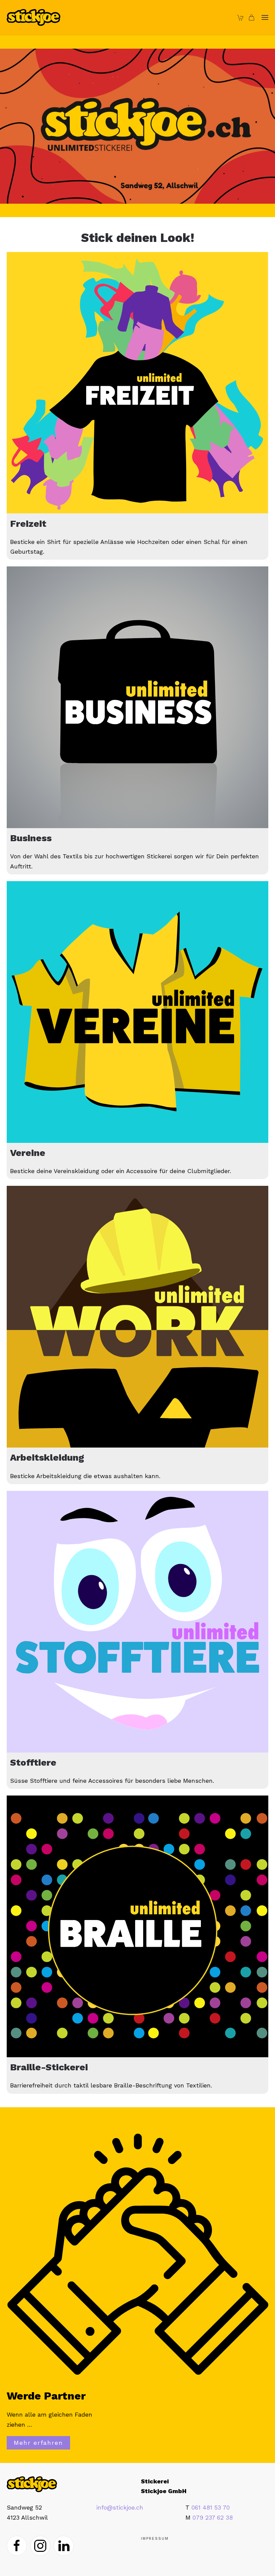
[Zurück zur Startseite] (34, 17)
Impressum (155, 2539)
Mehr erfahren (38, 2443)
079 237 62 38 (213, 2517)
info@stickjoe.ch (120, 2507)
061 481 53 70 (211, 2507)
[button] (265, 17)
